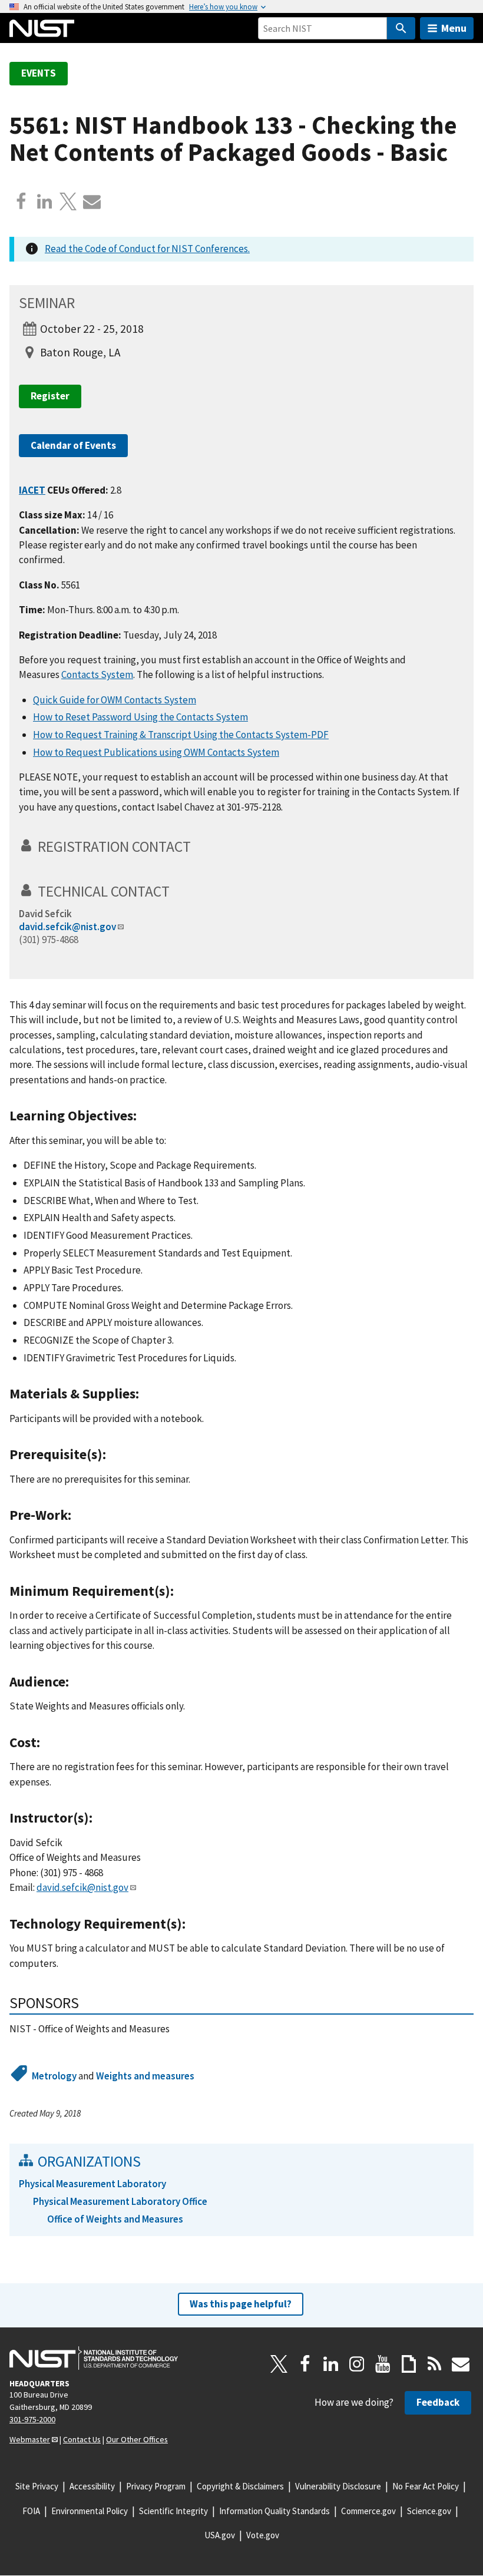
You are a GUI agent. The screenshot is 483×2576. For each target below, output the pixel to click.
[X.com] (68, 201)
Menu (454, 28)
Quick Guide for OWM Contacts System (115, 700)
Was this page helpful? (241, 2304)
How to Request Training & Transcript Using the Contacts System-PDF (181, 735)
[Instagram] (357, 2364)
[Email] (92, 201)
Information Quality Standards (274, 2511)
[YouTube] (383, 2364)
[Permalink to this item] (199, 846)
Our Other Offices (137, 2439)
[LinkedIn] (331, 2364)
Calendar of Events (73, 445)
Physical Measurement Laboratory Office (120, 2201)
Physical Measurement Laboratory (92, 2184)
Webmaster (30, 2439)
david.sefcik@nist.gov (67, 927)
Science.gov (429, 2511)
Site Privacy (37, 2486)
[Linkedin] (45, 201)
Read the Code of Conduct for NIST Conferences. (147, 249)
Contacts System (97, 674)
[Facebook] (21, 201)
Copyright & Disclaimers (240, 2486)
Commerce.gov (368, 2511)
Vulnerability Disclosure (338, 2486)
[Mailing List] (461, 2364)
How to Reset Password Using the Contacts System (140, 717)
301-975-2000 (32, 2419)
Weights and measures (145, 2076)
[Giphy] (409, 2364)
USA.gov (220, 2535)
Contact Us (82, 2439)
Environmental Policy (90, 2511)
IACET (32, 490)
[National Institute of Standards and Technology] (94, 2358)
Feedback (438, 2402)
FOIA (31, 2511)
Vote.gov (263, 2535)
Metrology (54, 2076)
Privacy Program (156, 2486)
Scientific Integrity (173, 2511)
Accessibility (92, 2486)
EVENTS (39, 73)
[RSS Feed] (435, 2364)
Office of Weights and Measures (115, 2219)
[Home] (42, 28)
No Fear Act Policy (426, 2486)
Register (50, 396)
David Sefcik (45, 914)
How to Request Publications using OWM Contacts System (156, 752)
